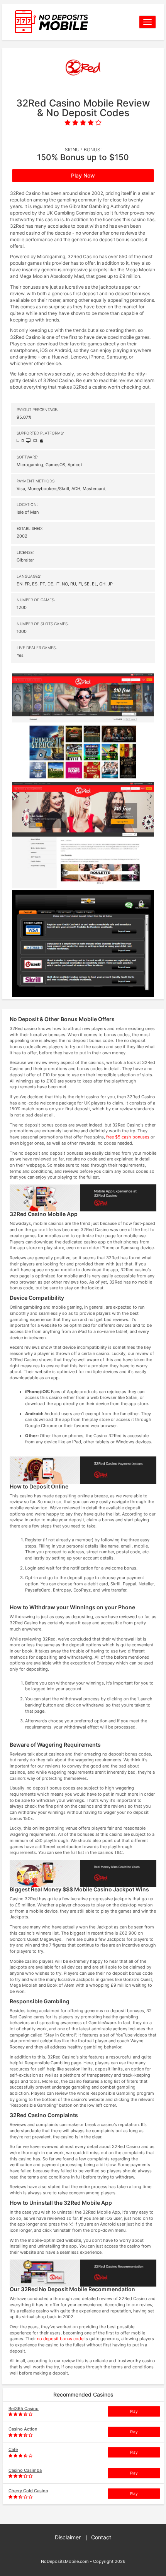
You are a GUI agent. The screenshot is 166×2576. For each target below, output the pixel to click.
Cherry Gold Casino (28, 2491)
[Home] (68, 22)
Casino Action (23, 2429)
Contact (101, 2537)
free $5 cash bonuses (128, 1137)
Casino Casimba (25, 2470)
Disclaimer (68, 2537)
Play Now (83, 175)
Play (134, 2411)
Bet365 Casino (24, 2409)
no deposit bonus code (60, 2339)
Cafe (13, 2449)
